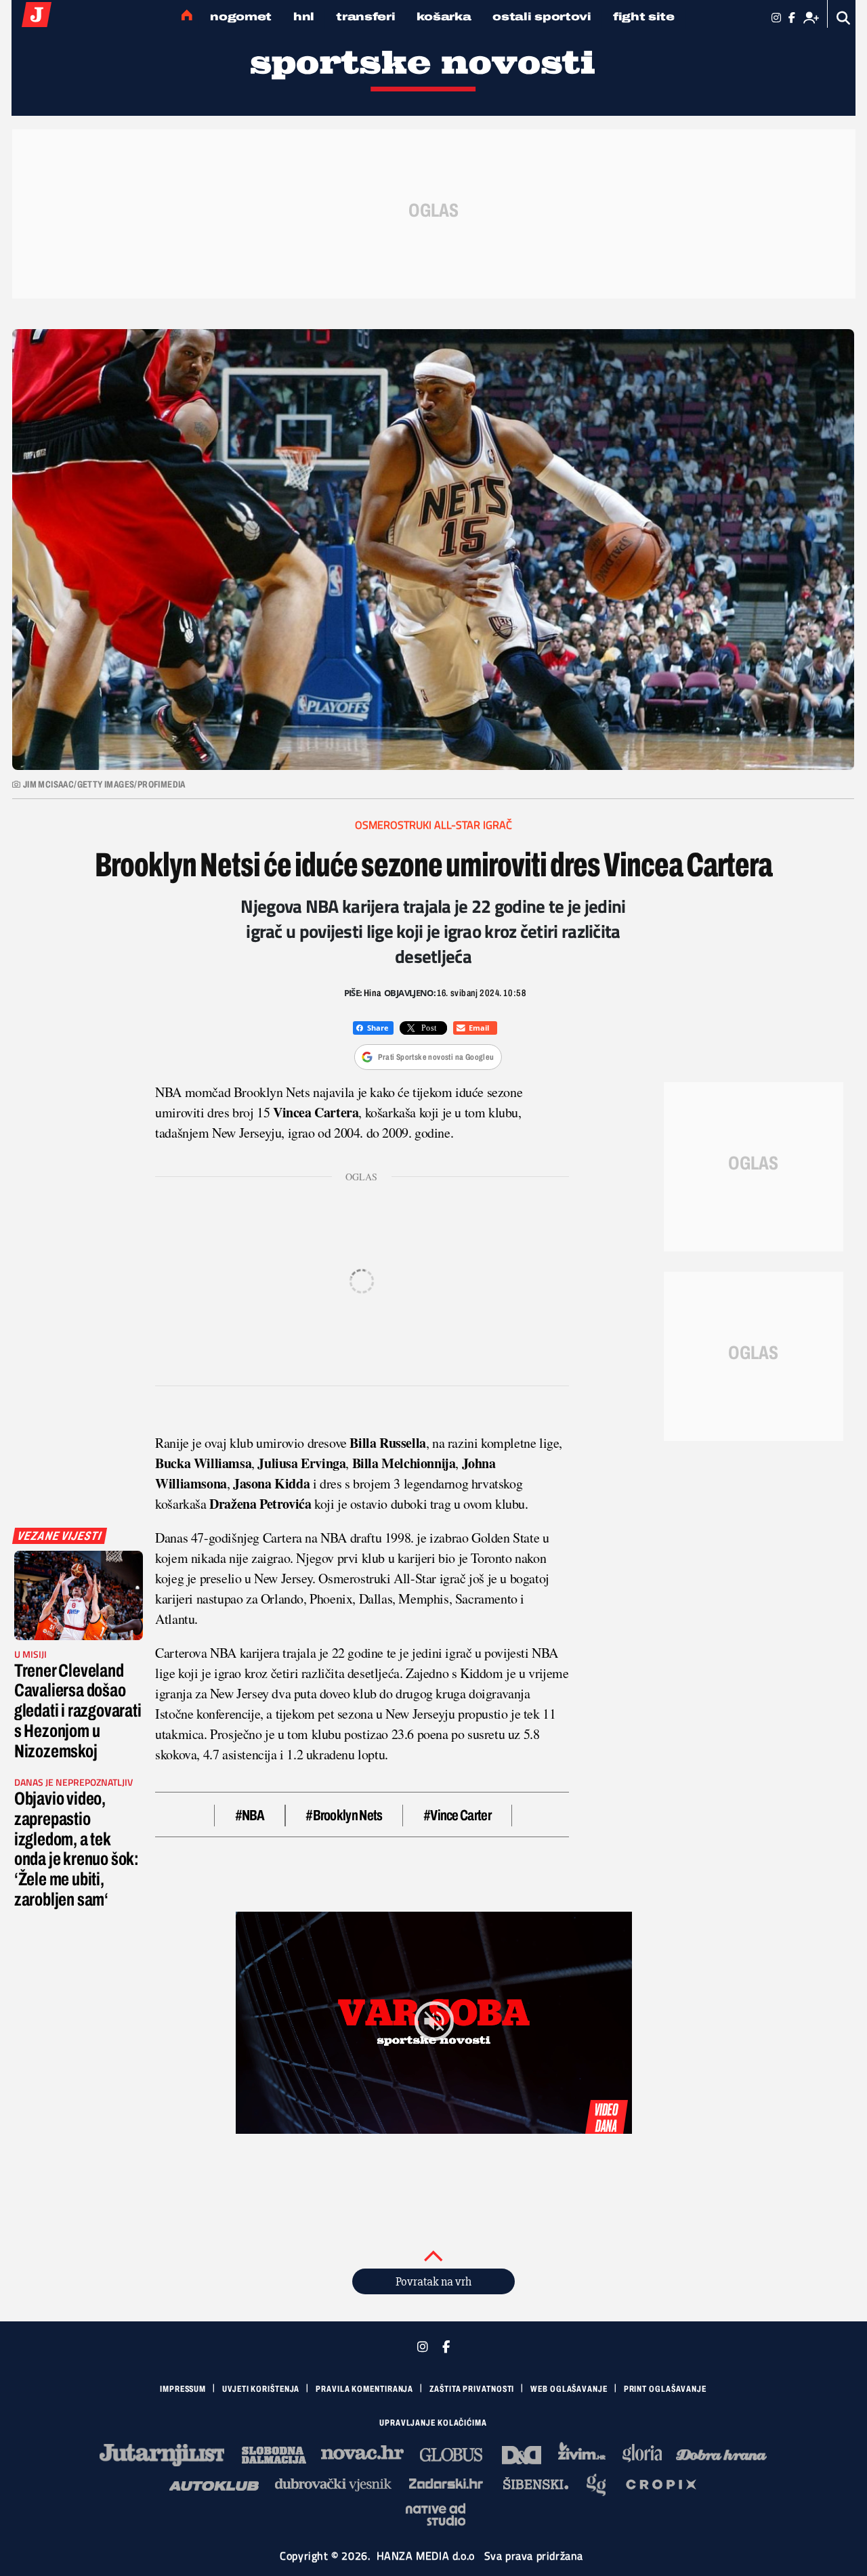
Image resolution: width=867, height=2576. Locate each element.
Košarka (444, 17)
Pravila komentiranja (364, 2389)
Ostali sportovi (542, 17)
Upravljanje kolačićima (433, 2423)
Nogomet (241, 17)
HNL (304, 17)
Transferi (365, 17)
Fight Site (644, 17)
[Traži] (844, 18)
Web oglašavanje (569, 2389)
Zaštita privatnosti (472, 2389)
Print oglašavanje (665, 2389)
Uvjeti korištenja (261, 2389)
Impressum (183, 2389)
